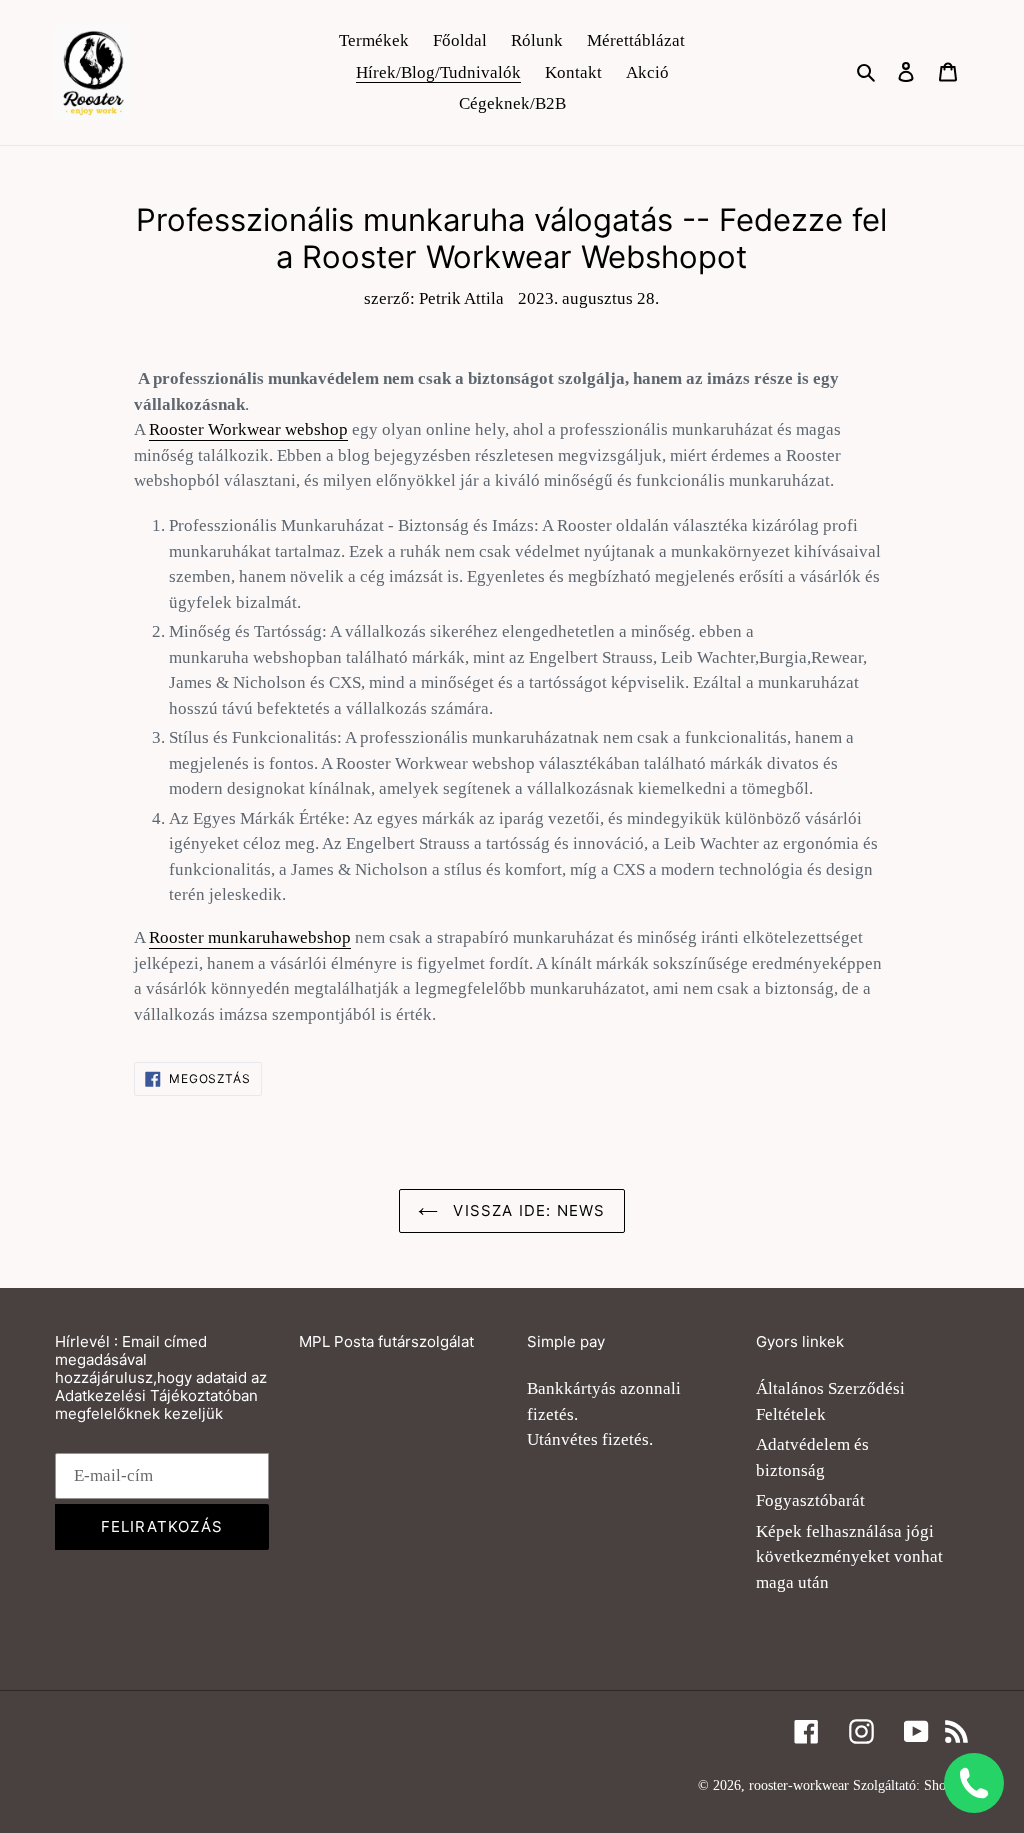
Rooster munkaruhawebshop (250, 937)
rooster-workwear (799, 1785)
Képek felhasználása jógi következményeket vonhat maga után (849, 1557)
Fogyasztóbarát (810, 1500)
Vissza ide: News (526, 1210)
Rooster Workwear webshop (248, 429)
